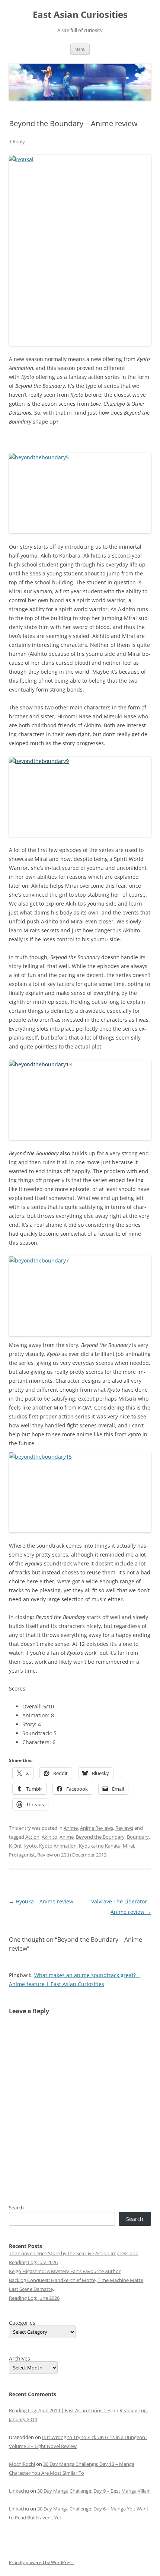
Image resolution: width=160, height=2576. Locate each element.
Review (45, 1855)
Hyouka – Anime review (41, 1901)
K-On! (15, 1846)
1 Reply (17, 141)
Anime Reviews (97, 1828)
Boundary (138, 1837)
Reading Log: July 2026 (33, 2262)
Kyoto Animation (58, 1846)
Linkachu (19, 2491)
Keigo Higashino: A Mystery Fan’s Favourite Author (65, 2271)
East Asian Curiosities (80, 15)
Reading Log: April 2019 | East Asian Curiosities (60, 2410)
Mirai (128, 1846)
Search (16, 2208)
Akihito (49, 1837)
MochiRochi (22, 2464)
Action (32, 1837)
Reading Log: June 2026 (34, 2298)
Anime (71, 1828)
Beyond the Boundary (100, 1837)
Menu (80, 49)
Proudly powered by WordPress (41, 2562)
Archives (20, 2359)
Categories (22, 2323)
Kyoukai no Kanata (100, 1846)
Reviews (124, 1828)
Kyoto (30, 1846)
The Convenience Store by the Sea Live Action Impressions (73, 2253)
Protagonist (22, 1855)
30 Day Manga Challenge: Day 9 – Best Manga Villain (94, 2491)
